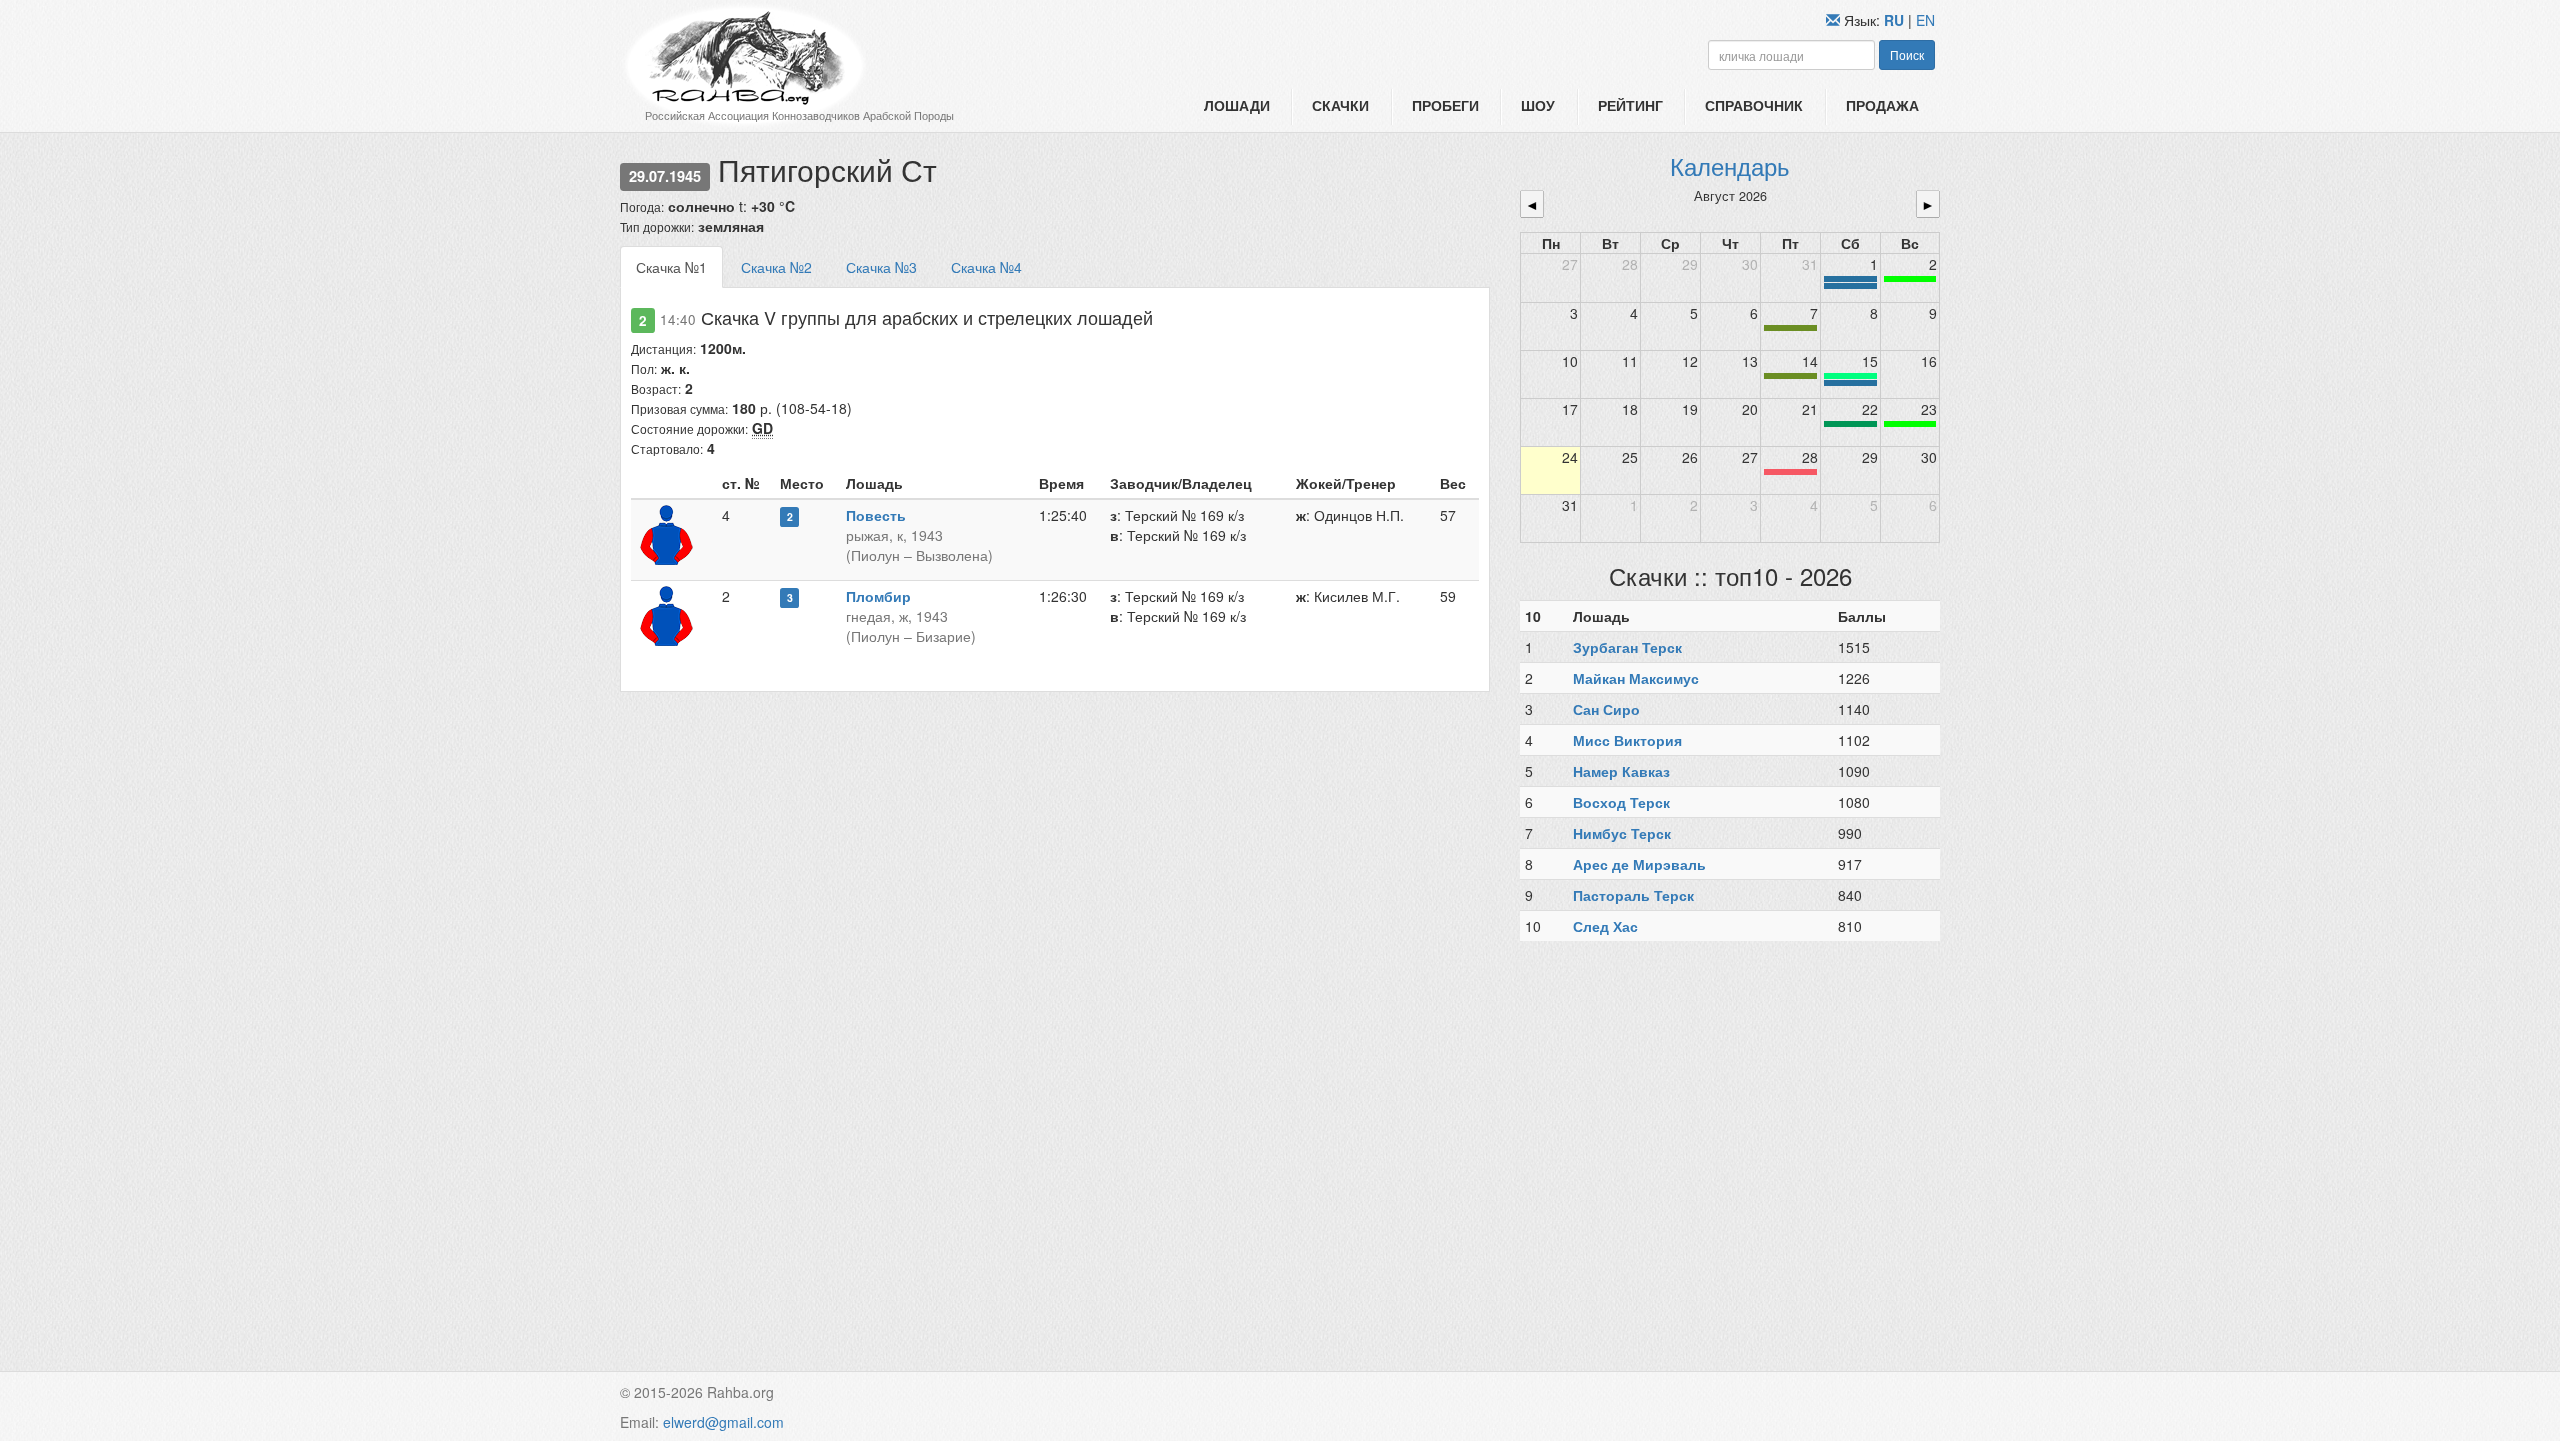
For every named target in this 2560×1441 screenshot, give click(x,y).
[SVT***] (1850, 424)
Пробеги (1445, 105)
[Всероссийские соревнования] (1850, 279)
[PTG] (1910, 279)
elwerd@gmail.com (723, 1422)
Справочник (1754, 105)
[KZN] (1790, 328)
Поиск (1907, 54)
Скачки (1340, 105)
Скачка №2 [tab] (776, 267)
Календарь (1730, 165)
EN (1925, 20)
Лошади (1237, 105)
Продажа (1882, 105)
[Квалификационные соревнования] (1850, 286)
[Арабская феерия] (1790, 472)
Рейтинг (1630, 105)
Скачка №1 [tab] (671, 267)
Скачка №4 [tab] (986, 267)
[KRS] (1850, 376)
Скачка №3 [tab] (881, 267)
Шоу (1538, 105)
